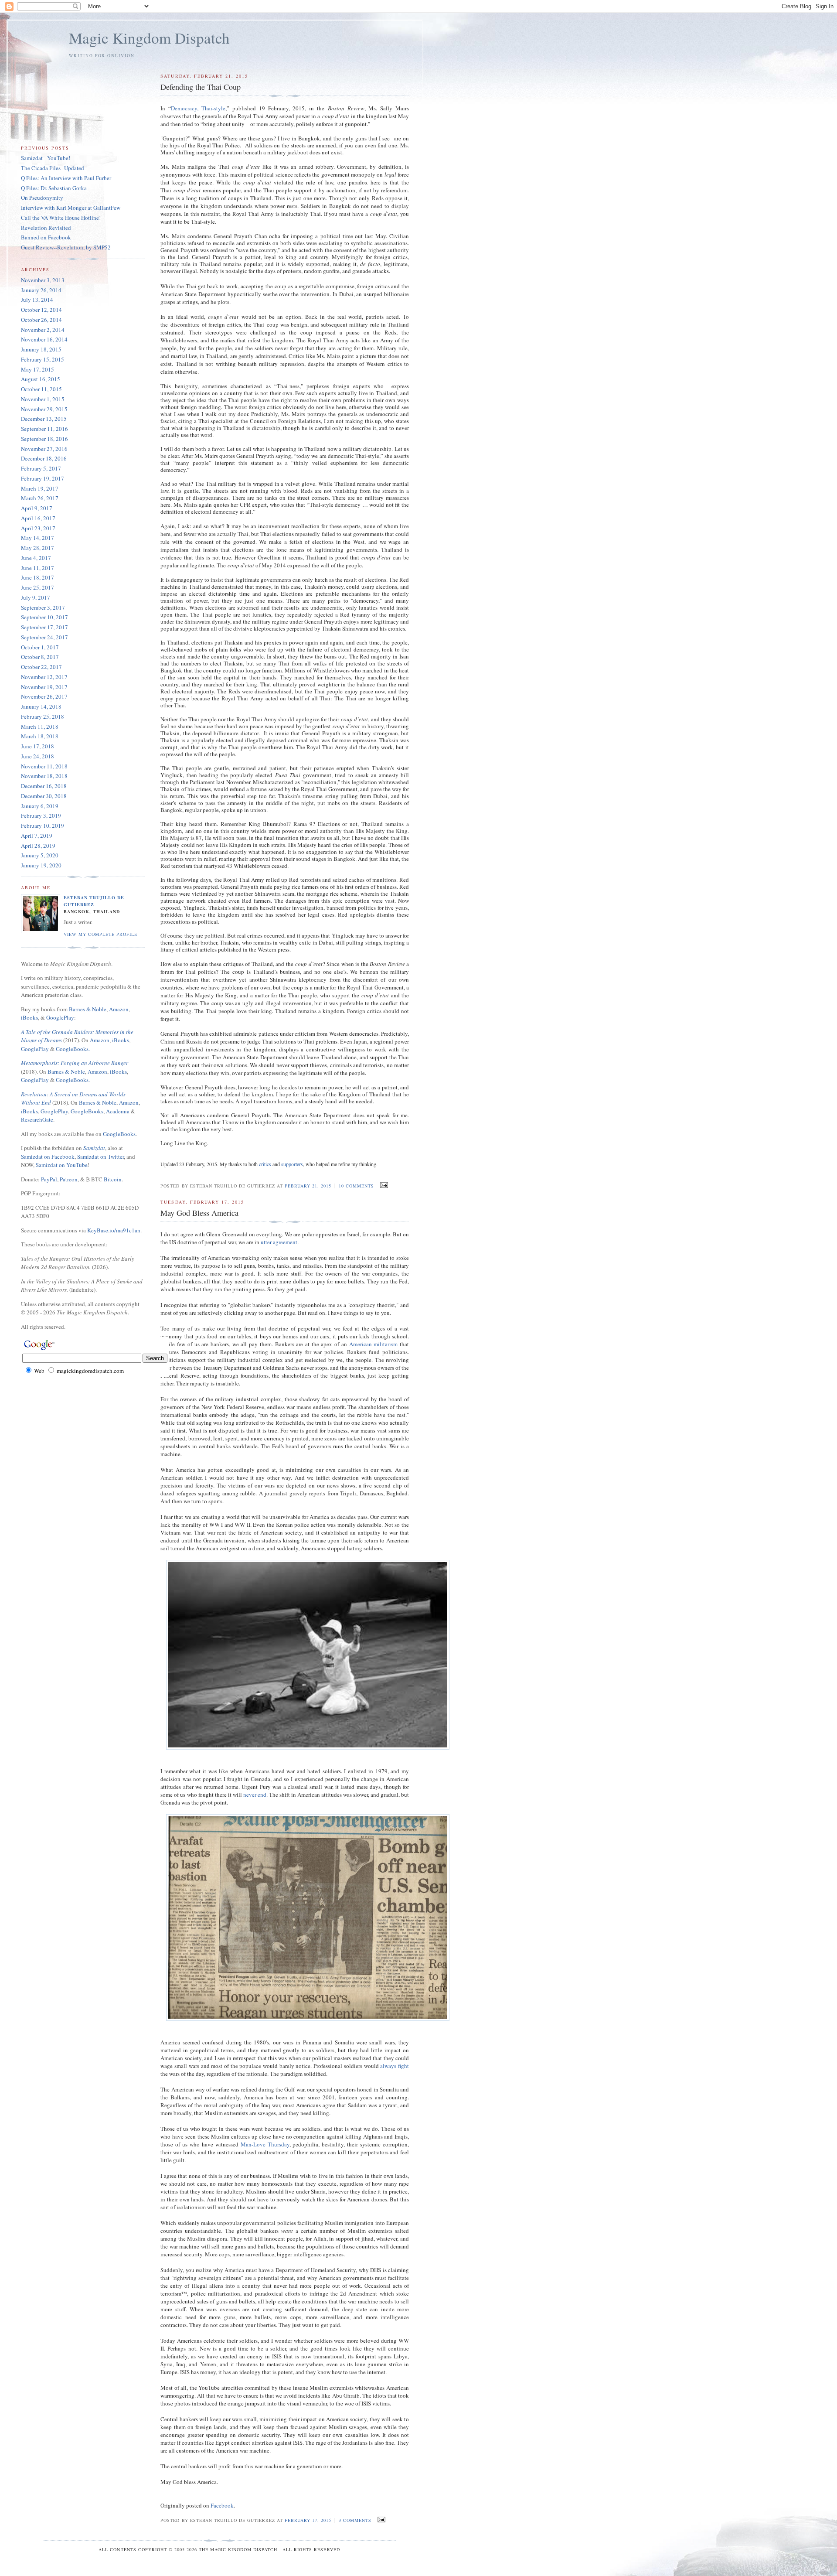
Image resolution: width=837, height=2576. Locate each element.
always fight (395, 2066)
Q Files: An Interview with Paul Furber (66, 178)
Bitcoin (113, 1179)
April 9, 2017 (37, 508)
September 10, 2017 (44, 617)
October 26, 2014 (41, 320)
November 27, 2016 (44, 449)
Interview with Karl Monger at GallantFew (71, 208)
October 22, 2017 (41, 667)
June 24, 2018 (37, 756)
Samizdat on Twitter (100, 1157)
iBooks (29, 1017)
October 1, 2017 (40, 647)
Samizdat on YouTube (62, 1165)
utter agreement (279, 1242)
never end (255, 1795)
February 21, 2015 (308, 1186)
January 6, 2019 (40, 806)
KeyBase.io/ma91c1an (114, 1230)
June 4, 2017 (36, 558)
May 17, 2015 (37, 369)
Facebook (222, 2505)
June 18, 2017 (37, 577)
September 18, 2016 (44, 439)
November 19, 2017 (44, 687)
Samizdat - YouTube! (46, 158)
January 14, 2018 (41, 706)
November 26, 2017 (44, 696)
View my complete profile (100, 934)
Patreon (69, 1179)
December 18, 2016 (44, 458)
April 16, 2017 (38, 518)
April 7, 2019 (37, 836)
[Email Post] (383, 1185)
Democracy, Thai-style (198, 108)
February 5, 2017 (41, 468)
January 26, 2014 (41, 290)
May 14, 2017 (37, 538)
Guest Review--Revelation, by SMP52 (66, 247)
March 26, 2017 (40, 498)
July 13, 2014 (37, 300)
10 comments (356, 1186)
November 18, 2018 (44, 776)
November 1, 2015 (43, 399)
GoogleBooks (87, 1111)
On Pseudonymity (42, 198)
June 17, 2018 (37, 746)
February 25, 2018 (43, 717)
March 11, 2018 (40, 727)
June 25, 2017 (37, 587)
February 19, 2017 (43, 478)
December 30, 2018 (44, 796)
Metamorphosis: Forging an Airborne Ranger (75, 1063)
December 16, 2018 (44, 786)
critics (265, 1164)
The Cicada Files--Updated (53, 168)
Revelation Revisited (46, 228)
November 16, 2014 (44, 339)
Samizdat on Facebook (48, 1157)
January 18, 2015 (41, 349)
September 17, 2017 (44, 627)
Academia (118, 1111)
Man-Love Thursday (265, 2144)
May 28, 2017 (37, 548)
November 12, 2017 (44, 677)
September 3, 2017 (43, 607)
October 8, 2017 (40, 657)
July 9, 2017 (36, 597)
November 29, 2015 (44, 409)
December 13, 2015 (44, 419)
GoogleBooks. (73, 1049)
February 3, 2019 (41, 815)
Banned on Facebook (46, 237)
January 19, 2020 (41, 865)
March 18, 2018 (40, 736)
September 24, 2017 (44, 637)
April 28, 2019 (38, 846)
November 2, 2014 (43, 330)
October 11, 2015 (41, 389)
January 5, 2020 (40, 855)
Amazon (119, 1009)
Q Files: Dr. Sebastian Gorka (54, 188)
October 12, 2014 (41, 310)
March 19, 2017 (40, 488)
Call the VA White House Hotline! (61, 218)
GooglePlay (60, 1017)
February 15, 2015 (43, 359)
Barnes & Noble (88, 1009)
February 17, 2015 (308, 2520)
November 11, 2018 (44, 766)
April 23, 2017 (38, 528)
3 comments (355, 2520)
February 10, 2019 (43, 826)
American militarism (374, 1344)
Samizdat (94, 1148)
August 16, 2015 (41, 379)
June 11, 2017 (37, 568)
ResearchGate (37, 1119)
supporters (292, 1164)
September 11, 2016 (44, 429)
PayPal (49, 1179)
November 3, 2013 (43, 280)
